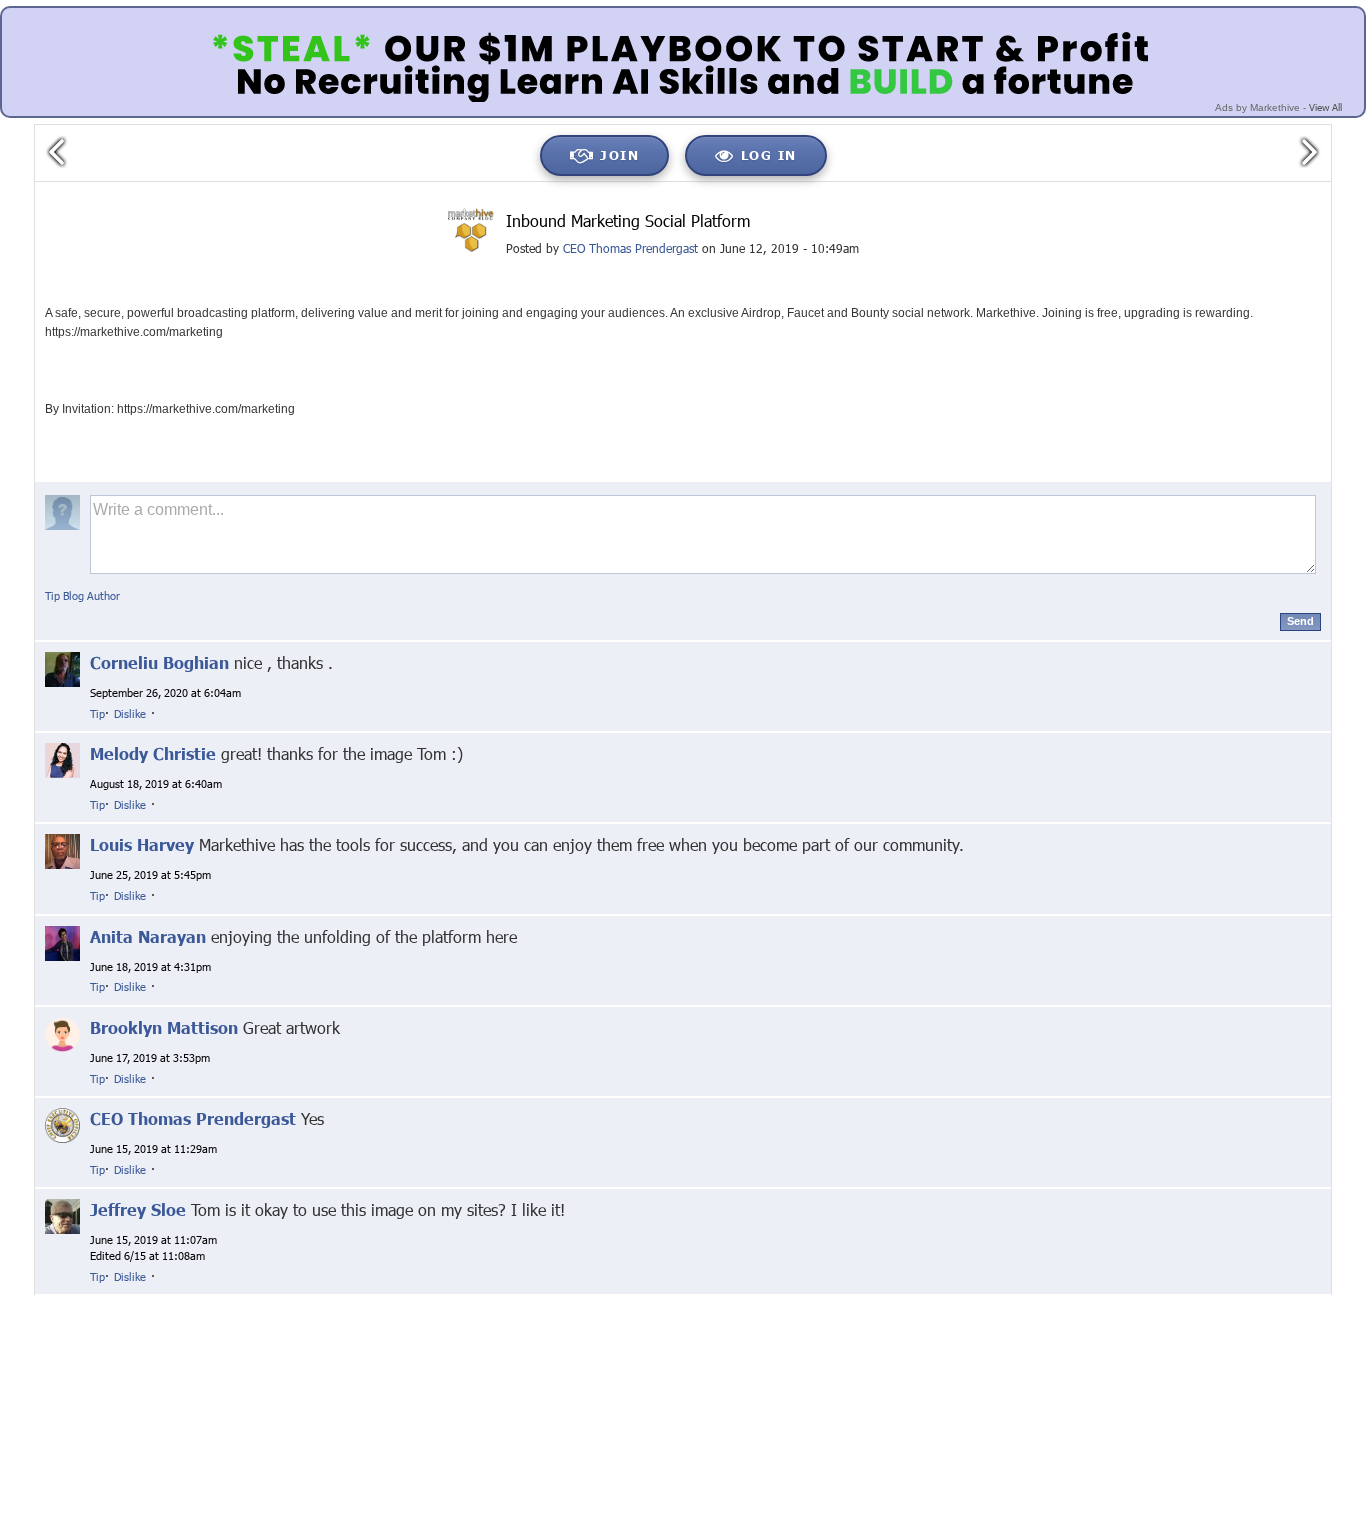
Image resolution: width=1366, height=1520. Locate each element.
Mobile (1099, 1303)
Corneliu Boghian (159, 662)
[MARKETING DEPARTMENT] (471, 230)
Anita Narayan (148, 936)
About (837, 1303)
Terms (1044, 1303)
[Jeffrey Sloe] (62, 1215)
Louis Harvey (142, 844)
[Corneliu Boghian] (62, 667)
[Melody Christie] (62, 759)
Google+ (257, 1303)
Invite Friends (971, 1303)
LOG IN (769, 155)
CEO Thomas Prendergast (630, 248)
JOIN (619, 155)
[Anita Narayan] (62, 941)
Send (1300, 621)
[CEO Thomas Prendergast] (62, 1124)
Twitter (393, 1303)
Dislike (130, 713)
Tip (97, 713)
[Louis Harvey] (62, 850)
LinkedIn (456, 1303)
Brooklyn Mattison (164, 1027)
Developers (1238, 1303)
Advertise (1163, 1303)
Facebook (328, 1303)
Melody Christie (153, 753)
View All (1325, 107)
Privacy (894, 1303)
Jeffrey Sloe (138, 1209)
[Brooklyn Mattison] (62, 1032)
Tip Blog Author (82, 595)
